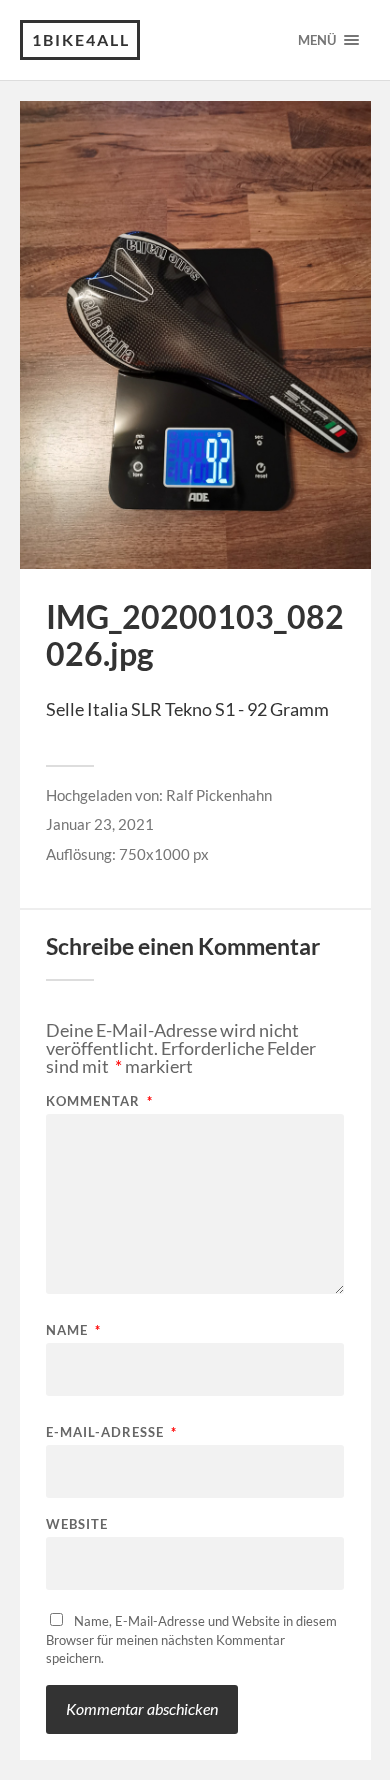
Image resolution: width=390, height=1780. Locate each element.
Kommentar (99, 1101)
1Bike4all (81, 39)
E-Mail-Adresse (111, 1432)
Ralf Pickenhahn (219, 795)
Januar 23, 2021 (100, 824)
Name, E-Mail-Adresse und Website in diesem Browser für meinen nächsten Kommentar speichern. (191, 1639)
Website (77, 1524)
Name (73, 1330)
